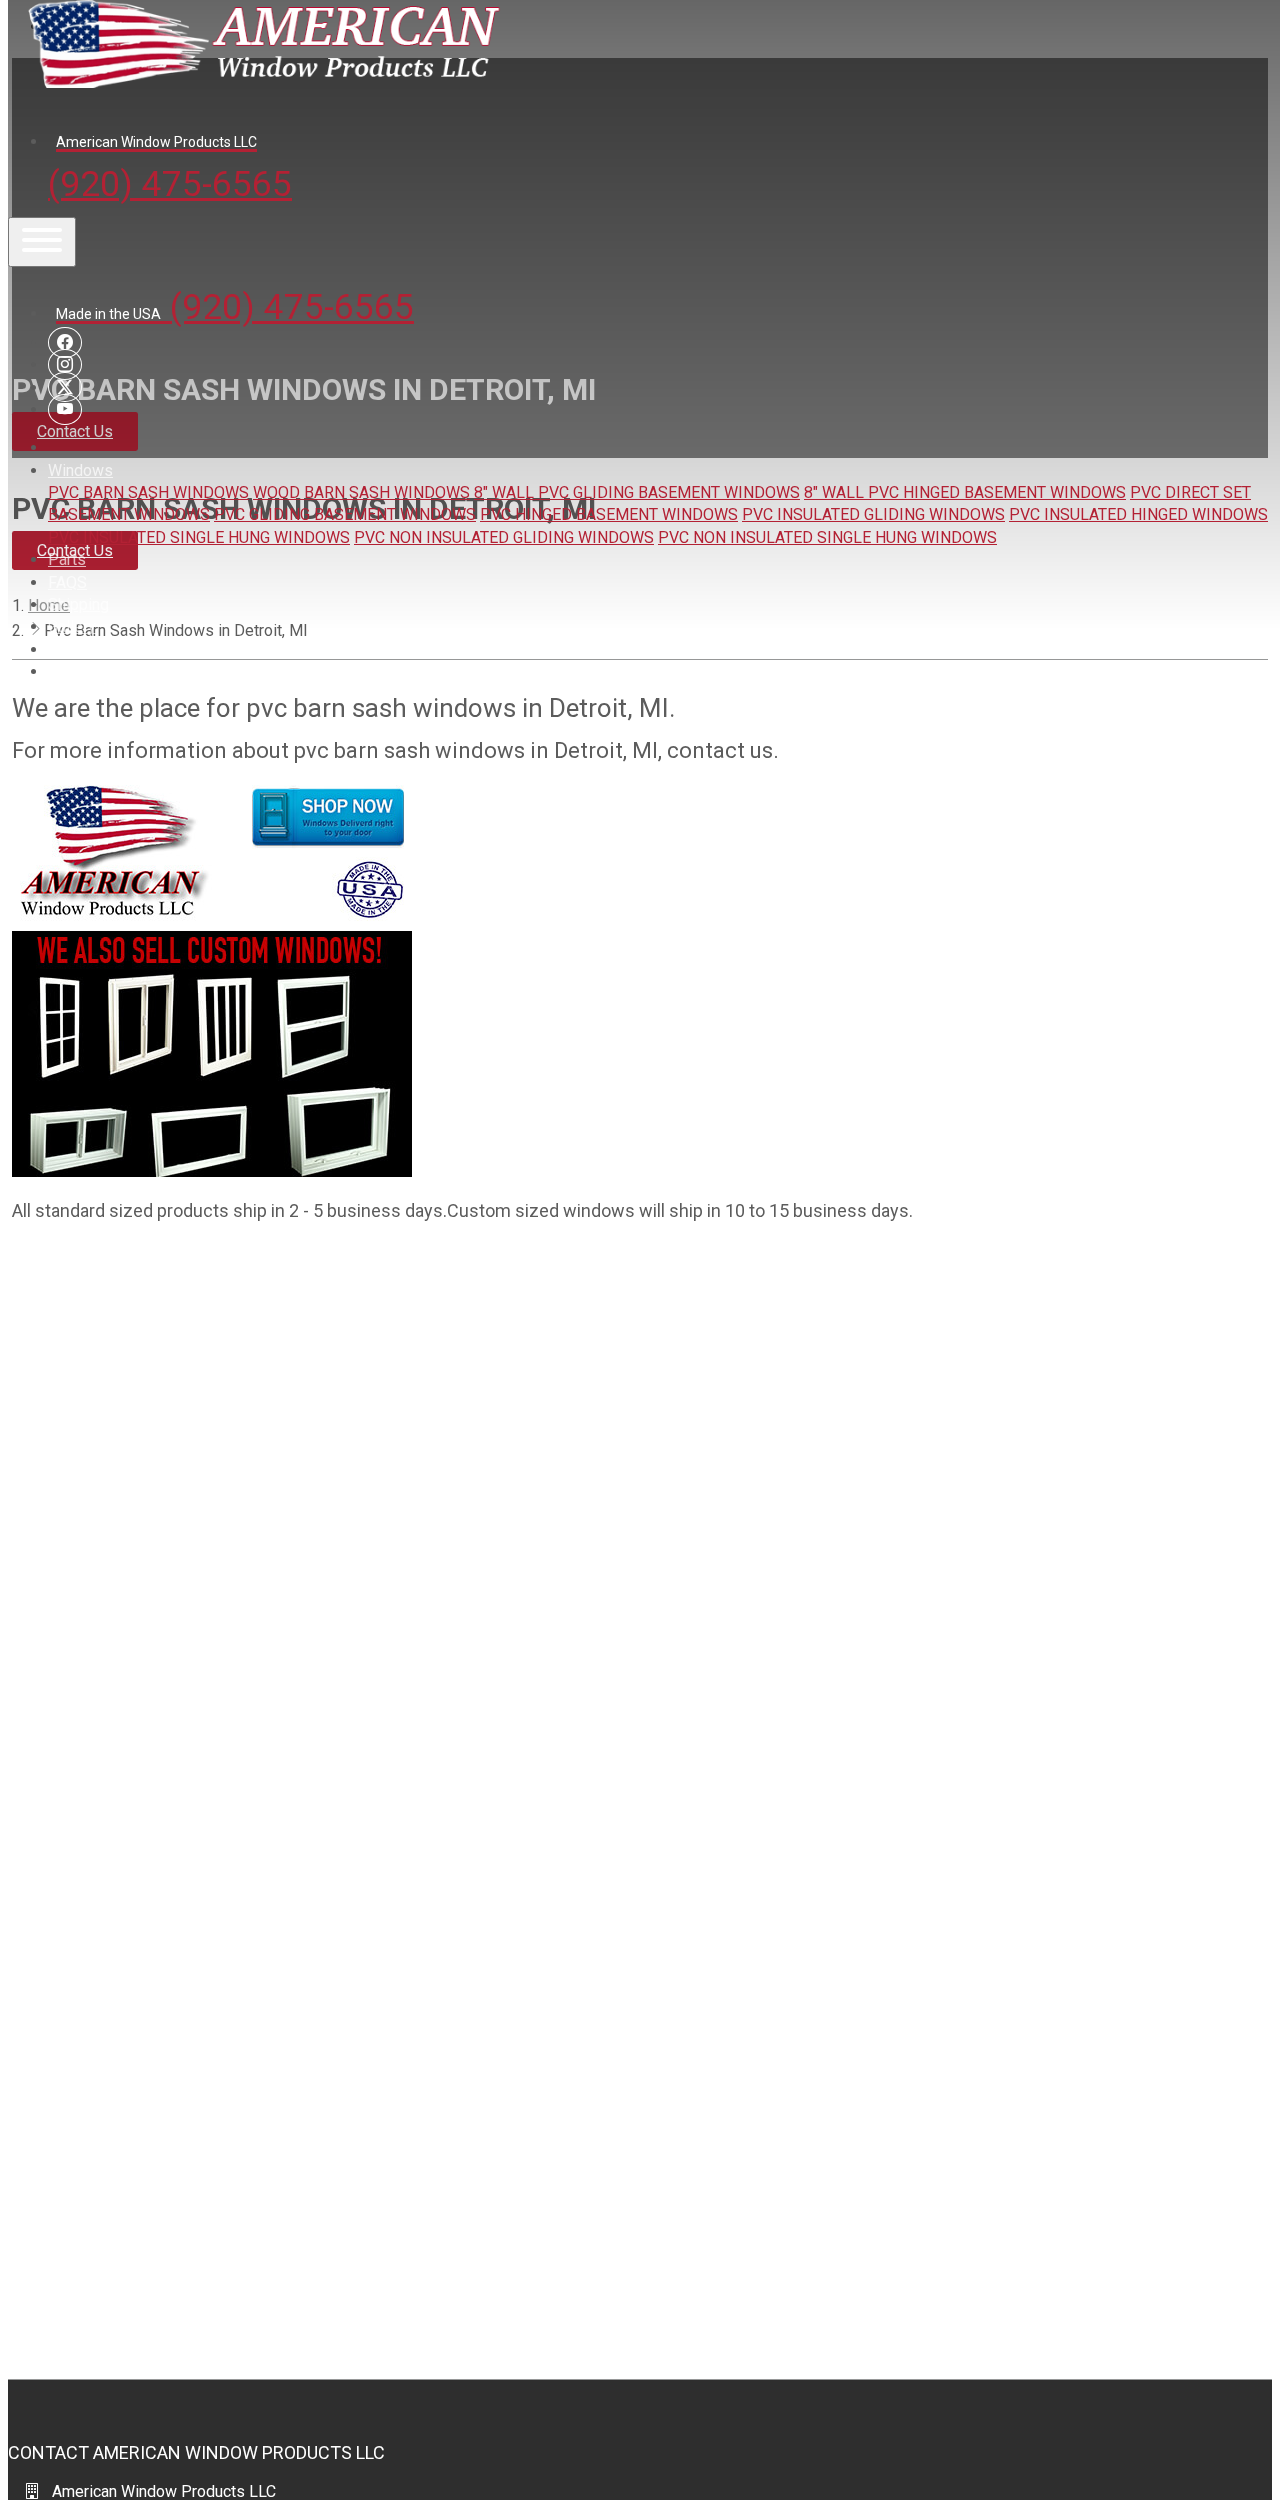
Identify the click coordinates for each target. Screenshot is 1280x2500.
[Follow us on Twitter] (65, 387)
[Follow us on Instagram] (65, 364)
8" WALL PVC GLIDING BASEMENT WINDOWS (637, 492)
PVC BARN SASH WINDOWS (148, 492)
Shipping (78, 604)
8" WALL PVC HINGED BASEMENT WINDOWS (965, 492)
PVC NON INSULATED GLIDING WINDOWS (504, 537)
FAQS (67, 582)
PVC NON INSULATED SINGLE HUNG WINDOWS (827, 537)
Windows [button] (80, 470)
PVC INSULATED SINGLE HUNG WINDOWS (199, 537)
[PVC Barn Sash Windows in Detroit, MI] (212, 1171)
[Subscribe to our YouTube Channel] (65, 409)
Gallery (72, 626)
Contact (74, 649)
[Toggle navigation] (42, 242)
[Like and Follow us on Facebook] (65, 342)
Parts (67, 559)
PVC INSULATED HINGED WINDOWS (1138, 514)
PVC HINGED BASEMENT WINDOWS (609, 514)
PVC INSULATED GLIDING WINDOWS (873, 514)
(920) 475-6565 (170, 169)
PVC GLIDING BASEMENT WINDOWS (345, 514)
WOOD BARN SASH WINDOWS (361, 492)
